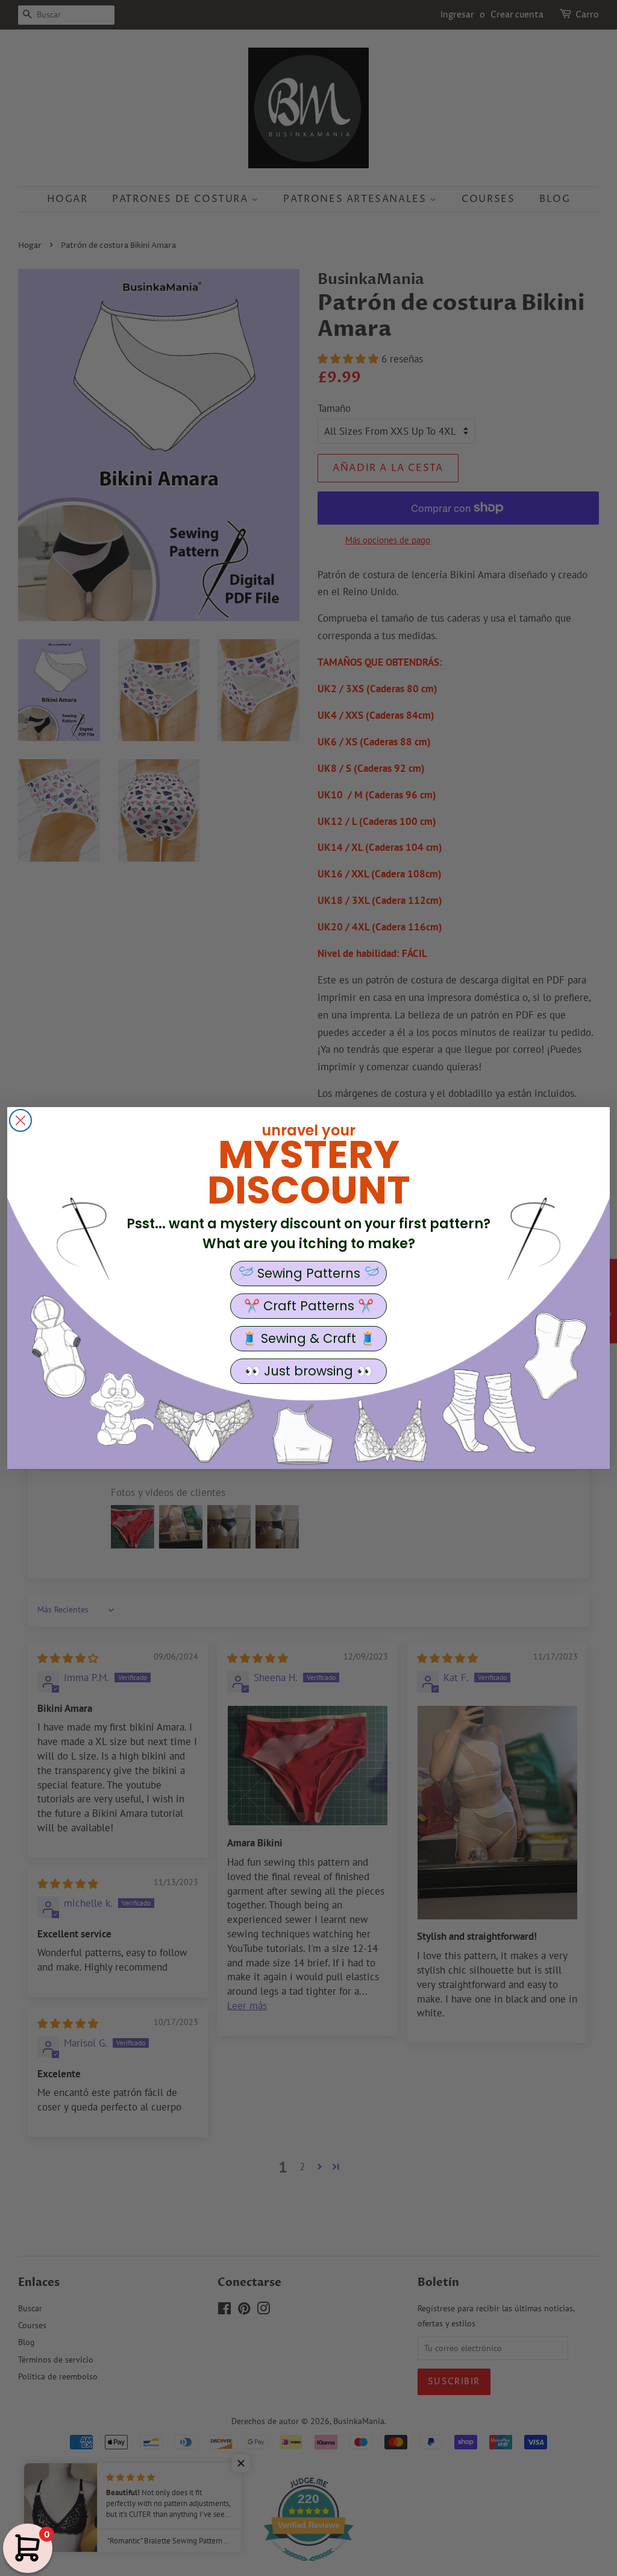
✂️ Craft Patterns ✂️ (309, 1306)
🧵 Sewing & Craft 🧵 (308, 1338)
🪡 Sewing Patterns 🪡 (309, 1273)
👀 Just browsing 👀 (308, 1371)
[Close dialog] (20, 1120)
